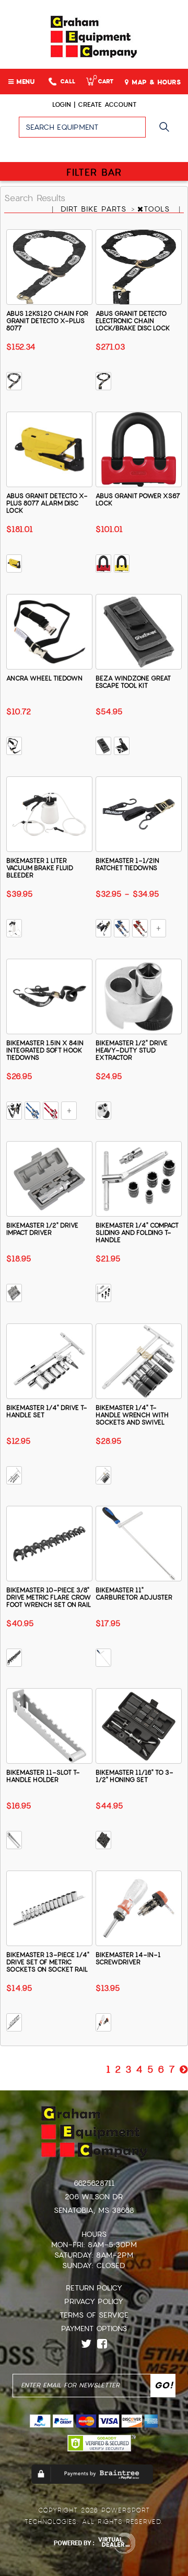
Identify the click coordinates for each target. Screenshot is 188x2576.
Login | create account (94, 105)
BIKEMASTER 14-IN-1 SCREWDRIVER (128, 1959)
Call (68, 82)
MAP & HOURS (155, 82)
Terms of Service (94, 2315)
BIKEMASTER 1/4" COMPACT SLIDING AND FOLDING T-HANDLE (137, 1233)
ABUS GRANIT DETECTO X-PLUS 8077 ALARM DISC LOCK (47, 503)
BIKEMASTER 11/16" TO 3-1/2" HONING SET (134, 1776)
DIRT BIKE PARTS (95, 209)
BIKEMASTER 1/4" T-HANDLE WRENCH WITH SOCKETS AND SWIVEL (132, 1415)
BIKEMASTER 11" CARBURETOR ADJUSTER (134, 1594)
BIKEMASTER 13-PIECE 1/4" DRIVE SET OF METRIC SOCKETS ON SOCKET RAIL (48, 1962)
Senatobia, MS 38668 (94, 2210)
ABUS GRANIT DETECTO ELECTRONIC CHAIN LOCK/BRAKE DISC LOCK (133, 321)
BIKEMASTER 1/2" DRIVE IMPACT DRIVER (42, 1229)
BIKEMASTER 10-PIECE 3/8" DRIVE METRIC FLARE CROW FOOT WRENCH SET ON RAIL (49, 1597)
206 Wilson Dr (94, 2197)
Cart (103, 82)
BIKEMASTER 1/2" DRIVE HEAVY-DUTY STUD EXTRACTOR (132, 1050)
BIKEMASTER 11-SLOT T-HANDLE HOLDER (43, 1776)
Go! (167, 132)
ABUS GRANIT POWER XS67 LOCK (138, 500)
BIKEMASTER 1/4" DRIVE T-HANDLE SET (47, 1411)
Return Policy (94, 2288)
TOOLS (158, 209)
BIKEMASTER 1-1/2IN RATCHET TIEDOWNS (127, 864)
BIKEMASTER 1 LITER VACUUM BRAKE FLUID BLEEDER (40, 868)
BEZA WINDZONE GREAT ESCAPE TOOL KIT (133, 682)
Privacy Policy (94, 2301)
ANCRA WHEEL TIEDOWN (44, 678)
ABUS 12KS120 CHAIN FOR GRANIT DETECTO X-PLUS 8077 (47, 321)
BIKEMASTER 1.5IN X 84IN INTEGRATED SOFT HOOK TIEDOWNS (45, 1050)
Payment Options (94, 2329)
